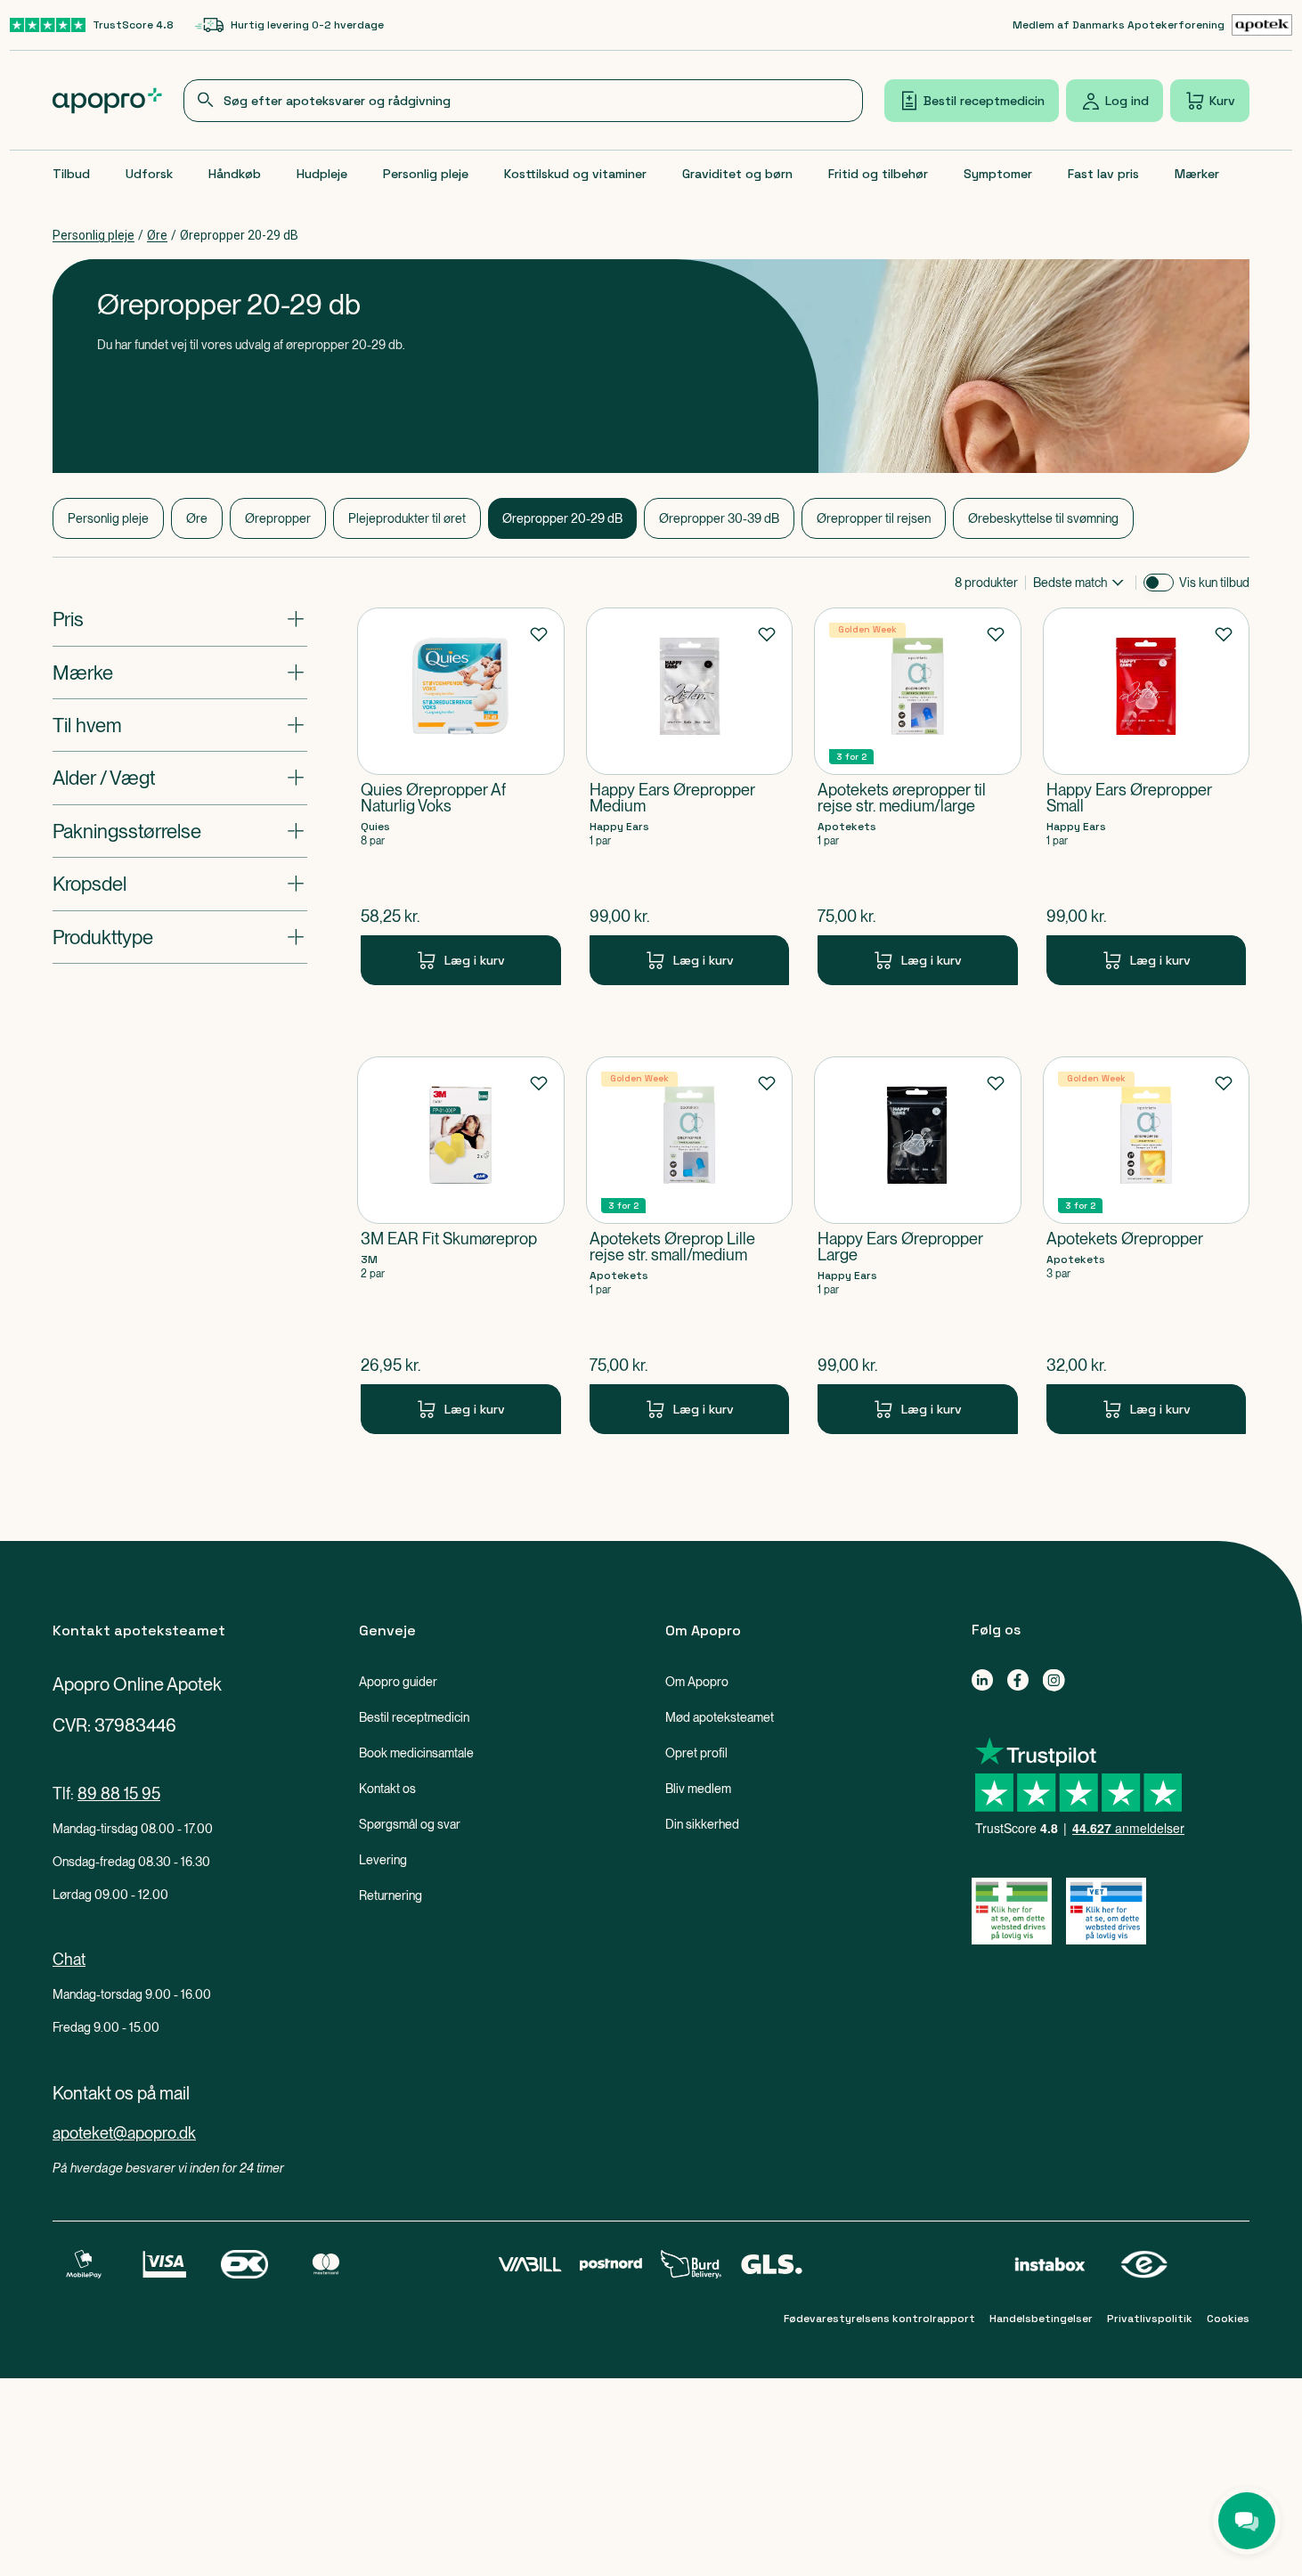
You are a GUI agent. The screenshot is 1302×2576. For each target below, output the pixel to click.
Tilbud (71, 174)
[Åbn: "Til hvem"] (180, 725)
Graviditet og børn (737, 174)
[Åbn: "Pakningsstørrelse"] (180, 831)
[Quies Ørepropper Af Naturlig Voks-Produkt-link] (461, 796)
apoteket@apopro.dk (124, 2133)
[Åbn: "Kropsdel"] (180, 884)
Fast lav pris (1103, 174)
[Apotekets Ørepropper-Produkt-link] (1147, 1245)
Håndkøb (235, 174)
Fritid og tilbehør (878, 174)
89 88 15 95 (119, 1793)
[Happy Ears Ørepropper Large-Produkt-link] (918, 1245)
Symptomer (998, 174)
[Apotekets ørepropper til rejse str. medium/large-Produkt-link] (918, 796)
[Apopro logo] (107, 101)
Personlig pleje (426, 174)
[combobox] (524, 101)
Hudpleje (322, 174)
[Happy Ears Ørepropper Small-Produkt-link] (1147, 796)
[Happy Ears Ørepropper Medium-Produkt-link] (690, 796)
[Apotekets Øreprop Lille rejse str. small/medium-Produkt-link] (690, 1245)
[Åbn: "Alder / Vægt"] (180, 778)
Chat (69, 1959)
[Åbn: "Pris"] (180, 619)
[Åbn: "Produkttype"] (180, 936)
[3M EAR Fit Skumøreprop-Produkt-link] (461, 1245)
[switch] (1159, 583)
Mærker (1197, 174)
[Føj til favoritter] (539, 633)
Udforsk (149, 174)
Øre (157, 235)
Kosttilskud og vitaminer (575, 174)
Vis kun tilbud (1214, 583)
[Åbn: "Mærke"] (180, 672)
